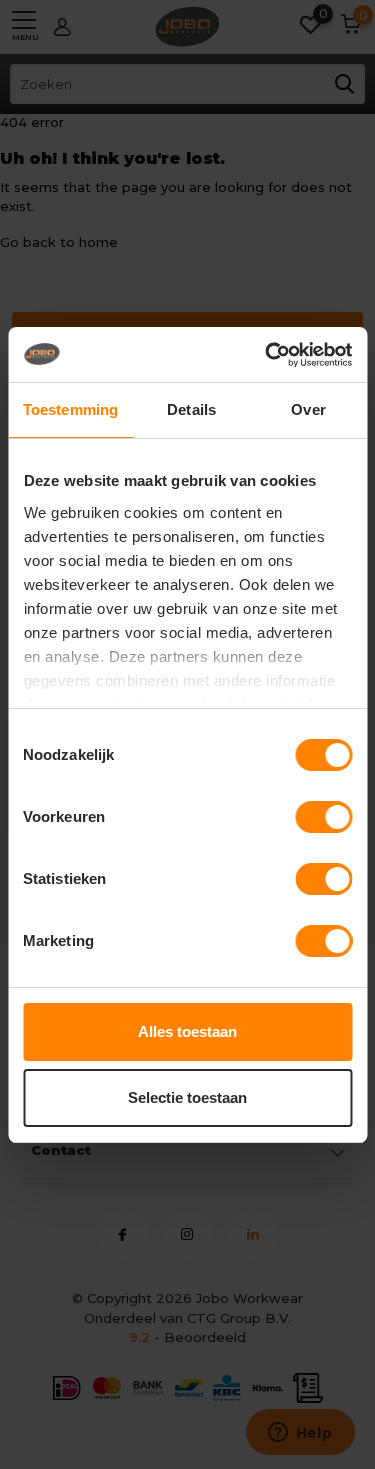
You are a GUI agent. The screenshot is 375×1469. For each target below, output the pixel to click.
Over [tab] (308, 409)
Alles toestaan (187, 1031)
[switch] (323, 817)
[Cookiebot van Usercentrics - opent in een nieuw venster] (267, 355)
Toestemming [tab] (70, 409)
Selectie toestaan (187, 1097)
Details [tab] (191, 409)
